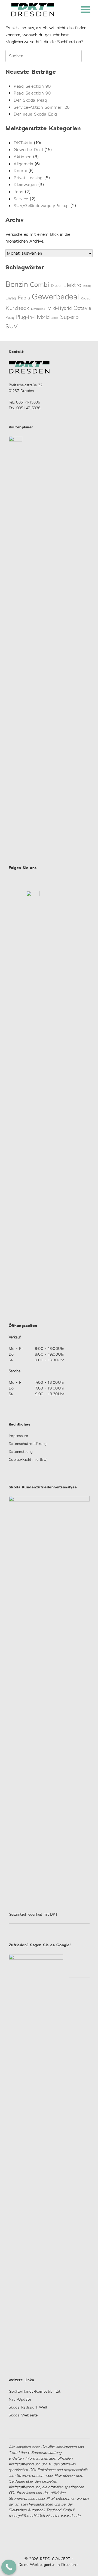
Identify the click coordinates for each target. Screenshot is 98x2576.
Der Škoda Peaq (30, 100)
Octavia (82, 309)
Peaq (10, 318)
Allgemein (23, 164)
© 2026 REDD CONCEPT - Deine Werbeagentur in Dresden (47, 2562)
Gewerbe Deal (28, 150)
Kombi (20, 171)
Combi (40, 285)
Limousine (38, 309)
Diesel (56, 286)
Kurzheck (17, 308)
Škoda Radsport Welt (28, 2408)
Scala (55, 318)
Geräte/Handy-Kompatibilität (35, 2392)
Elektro (72, 285)
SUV (12, 327)
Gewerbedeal (56, 297)
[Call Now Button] (9, 2567)
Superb (69, 317)
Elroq (87, 286)
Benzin (17, 285)
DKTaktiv (23, 143)
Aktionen (22, 157)
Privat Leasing (28, 178)
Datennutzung (21, 1452)
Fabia (24, 298)
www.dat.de (71, 2516)
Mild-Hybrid (60, 309)
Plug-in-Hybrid (33, 318)
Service (21, 199)
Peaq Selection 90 (32, 86)
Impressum (19, 1436)
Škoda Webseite (23, 2415)
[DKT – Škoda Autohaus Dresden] (33, 10)
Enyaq (11, 298)
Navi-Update (20, 2400)
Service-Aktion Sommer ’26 (42, 107)
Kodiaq (86, 299)
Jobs (18, 192)
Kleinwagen (25, 185)
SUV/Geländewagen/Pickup (41, 206)
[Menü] (85, 9)
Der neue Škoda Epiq (35, 114)
